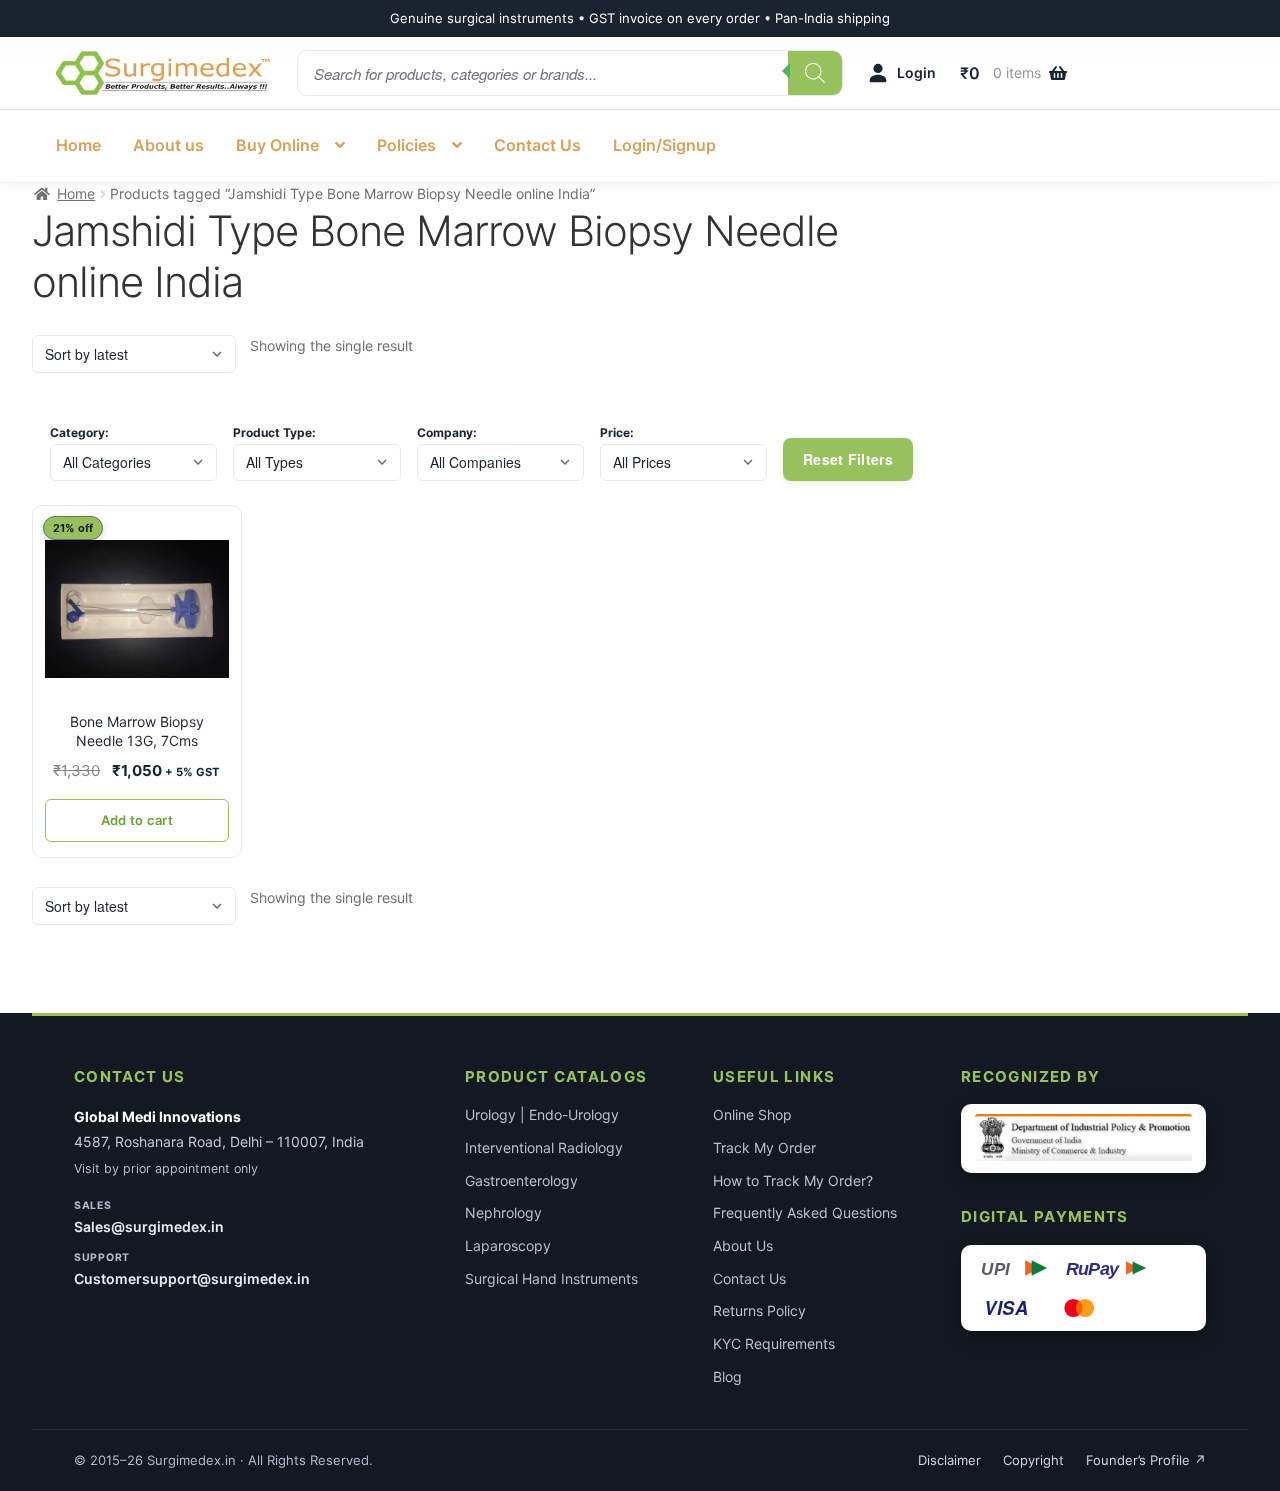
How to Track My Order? (793, 1180)
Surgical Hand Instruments (551, 1278)
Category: (79, 433)
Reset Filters (848, 459)
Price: (617, 433)
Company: (447, 433)
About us (168, 145)
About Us (743, 1245)
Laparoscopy (508, 1245)
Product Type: (274, 433)
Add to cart (137, 820)
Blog (727, 1376)
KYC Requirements (774, 1343)
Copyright (1033, 1460)
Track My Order (764, 1147)
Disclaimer (949, 1460)
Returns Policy (759, 1310)
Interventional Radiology (544, 1147)
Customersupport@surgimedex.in (192, 1278)
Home (78, 145)
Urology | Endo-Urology (542, 1114)
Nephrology (503, 1212)
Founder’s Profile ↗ (1146, 1460)
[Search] (815, 73)
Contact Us (537, 145)
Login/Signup (664, 145)
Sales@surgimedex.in (149, 1226)
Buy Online (277, 145)
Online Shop (752, 1114)
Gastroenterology (521, 1180)
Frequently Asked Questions (805, 1212)
